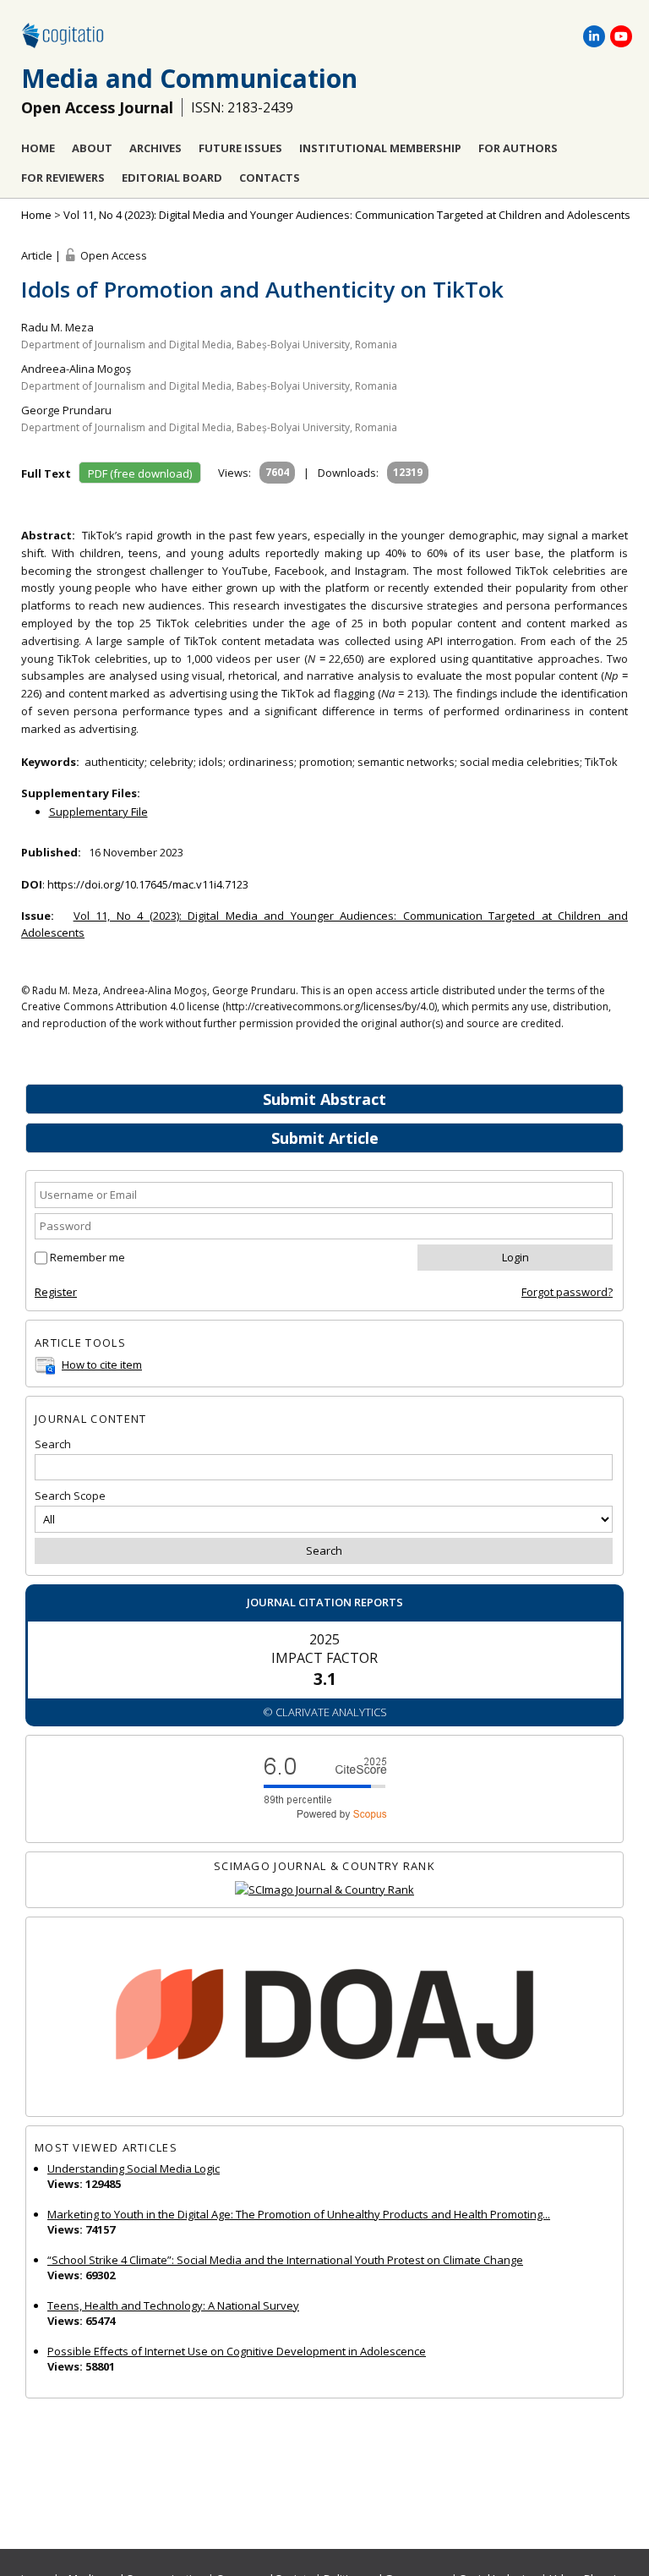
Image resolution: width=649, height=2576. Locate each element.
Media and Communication (189, 78)
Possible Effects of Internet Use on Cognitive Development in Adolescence (237, 2351)
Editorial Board (172, 178)
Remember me (87, 1257)
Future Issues (240, 148)
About (92, 148)
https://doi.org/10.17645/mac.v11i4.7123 (148, 884)
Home (38, 148)
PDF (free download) (140, 473)
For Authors (518, 148)
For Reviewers (63, 178)
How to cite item (102, 1365)
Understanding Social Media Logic (134, 2169)
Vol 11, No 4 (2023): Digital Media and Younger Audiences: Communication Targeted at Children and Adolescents (347, 215)
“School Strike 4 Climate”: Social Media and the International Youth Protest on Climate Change (285, 2260)
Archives (155, 148)
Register (56, 1292)
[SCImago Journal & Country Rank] (324, 1890)
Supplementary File (98, 812)
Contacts (270, 178)
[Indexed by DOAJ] (324, 2017)
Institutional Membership (380, 148)
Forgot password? (567, 1292)
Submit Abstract (324, 1099)
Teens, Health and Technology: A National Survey (173, 2305)
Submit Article (325, 1138)
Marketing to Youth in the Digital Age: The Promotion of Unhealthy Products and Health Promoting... (299, 2214)
